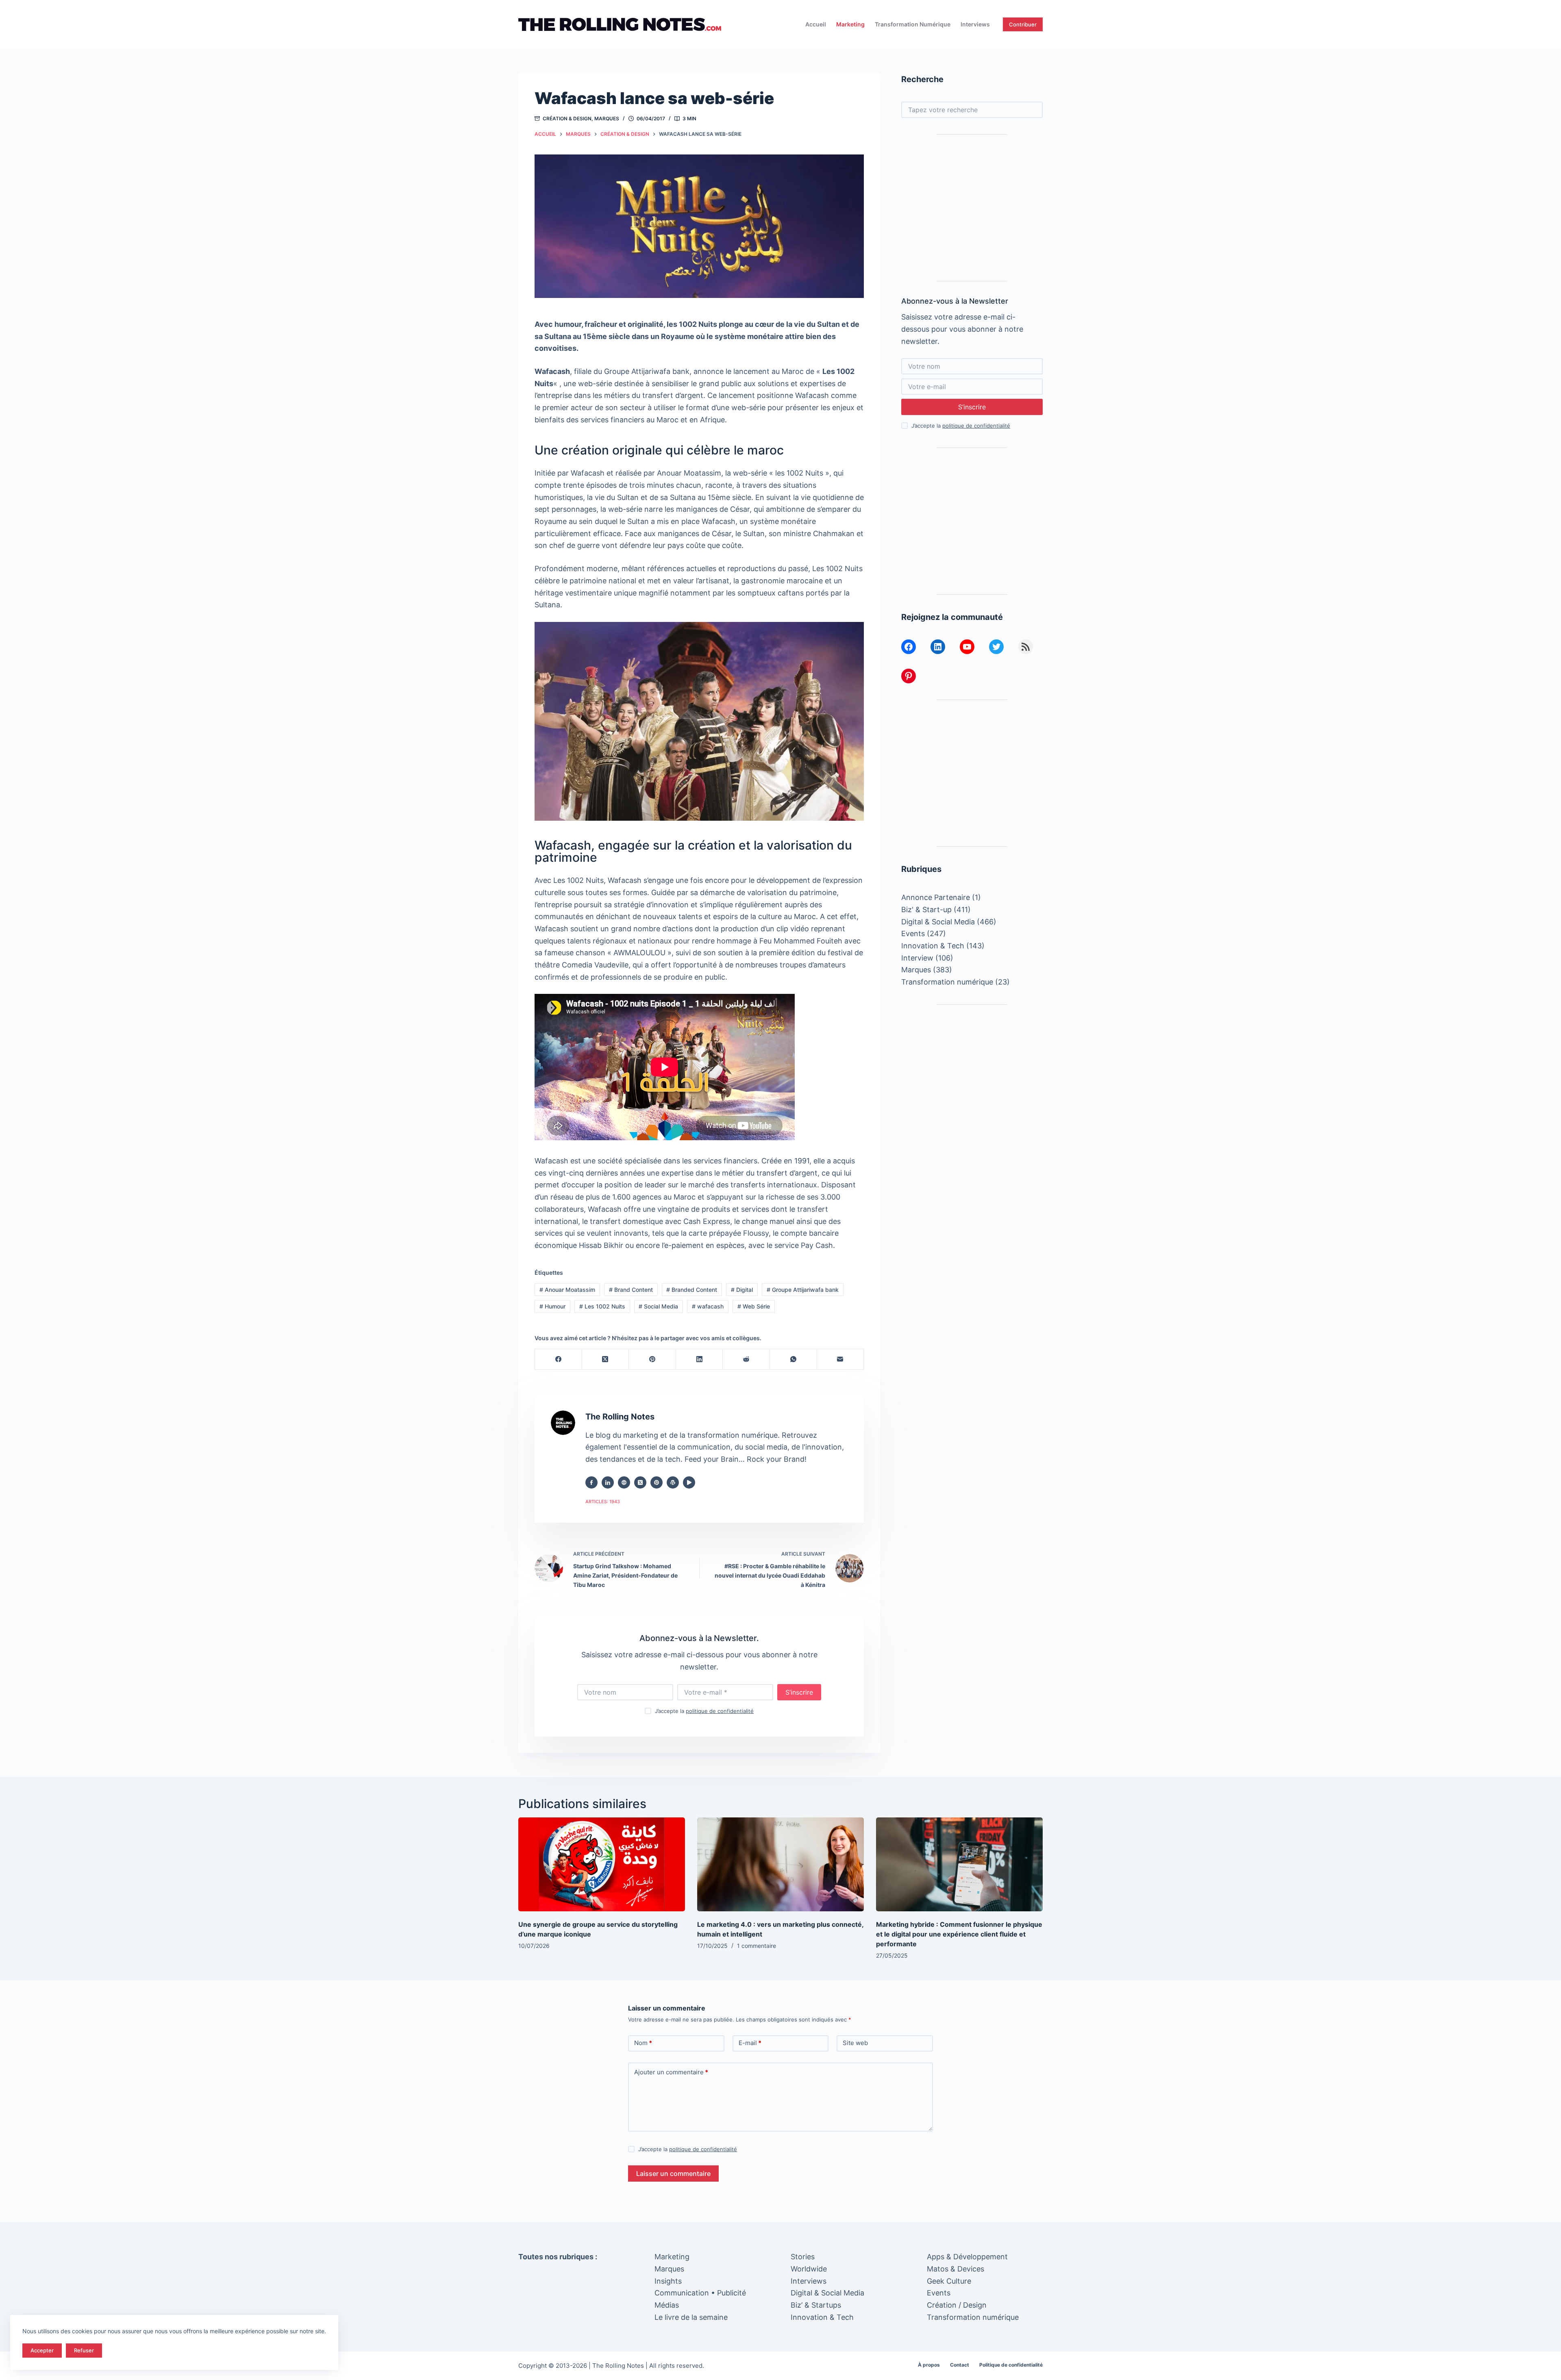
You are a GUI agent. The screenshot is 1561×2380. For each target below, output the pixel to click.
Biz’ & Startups (816, 2305)
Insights (668, 2281)
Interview (917, 958)
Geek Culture (949, 2281)
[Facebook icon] (591, 1482)
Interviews (975, 24)
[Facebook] (559, 1360)
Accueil (816, 24)
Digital (742, 1290)
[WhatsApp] (794, 1360)
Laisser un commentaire (673, 2174)
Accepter (42, 2350)
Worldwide (809, 2269)
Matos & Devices (956, 2269)
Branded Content (692, 1290)
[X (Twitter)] (606, 1360)
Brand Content (631, 1290)
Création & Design (567, 118)
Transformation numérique (913, 24)
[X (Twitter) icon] (640, 1482)
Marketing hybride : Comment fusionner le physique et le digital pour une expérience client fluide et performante (959, 1934)
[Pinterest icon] (657, 1482)
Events (913, 934)
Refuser (84, 2350)
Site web (855, 2043)
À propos (929, 2365)
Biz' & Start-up (926, 910)
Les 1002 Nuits (602, 1306)
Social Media (658, 1306)
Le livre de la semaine (691, 2317)
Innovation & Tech (933, 946)
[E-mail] (841, 1360)
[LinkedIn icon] (608, 1482)
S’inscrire (799, 1692)
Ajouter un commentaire (671, 2072)
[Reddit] (746, 1360)
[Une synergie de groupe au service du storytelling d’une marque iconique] (602, 1864)
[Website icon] (624, 1482)
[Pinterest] (652, 1360)
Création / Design (957, 2305)
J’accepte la (704, 1711)
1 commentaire (757, 1946)
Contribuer (1023, 24)
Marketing (850, 24)
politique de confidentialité (720, 1711)
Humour (552, 1306)
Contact (960, 2365)
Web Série (754, 1306)
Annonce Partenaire (936, 897)
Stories (803, 2257)
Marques (607, 118)
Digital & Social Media (938, 922)
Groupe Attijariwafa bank (803, 1290)
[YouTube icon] (689, 1482)
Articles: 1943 (603, 1502)
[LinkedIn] (700, 1360)
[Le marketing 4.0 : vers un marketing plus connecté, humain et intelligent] (780, 1864)
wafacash (708, 1306)
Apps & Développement (967, 2257)
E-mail (750, 2043)
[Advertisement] (972, 208)
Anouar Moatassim (567, 1290)
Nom (643, 2043)
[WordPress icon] (673, 1482)
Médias (667, 2305)
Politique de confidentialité (1011, 2365)
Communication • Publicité (700, 2293)
